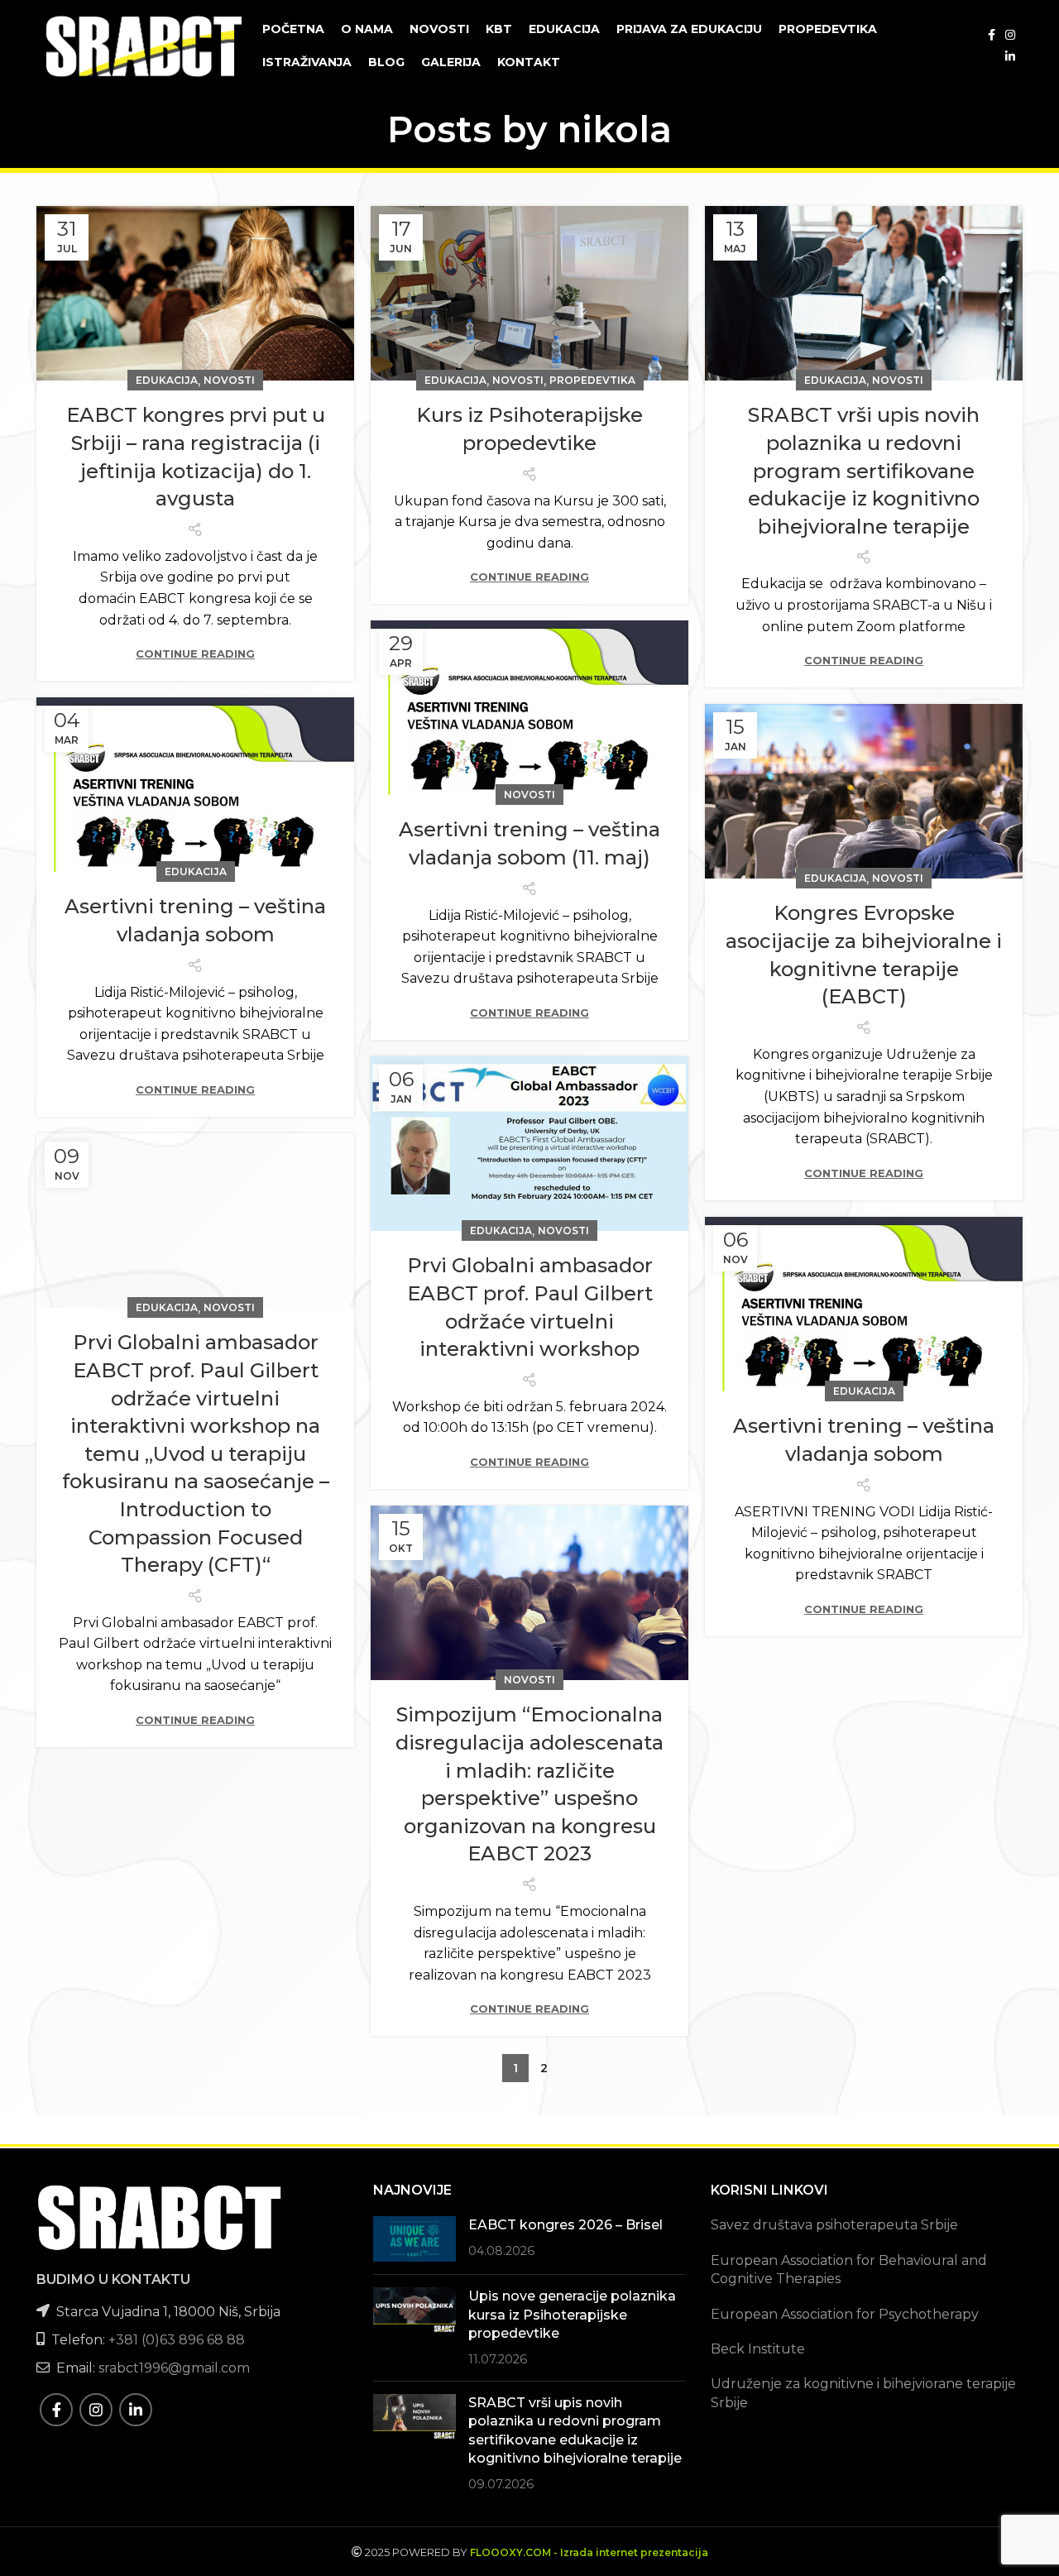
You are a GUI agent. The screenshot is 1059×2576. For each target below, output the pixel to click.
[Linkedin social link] (1010, 56)
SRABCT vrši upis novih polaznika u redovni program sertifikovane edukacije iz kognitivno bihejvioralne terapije (864, 470)
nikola (614, 129)
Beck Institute (758, 2349)
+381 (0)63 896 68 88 (177, 2340)
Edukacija (167, 380)
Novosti (229, 380)
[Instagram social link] (1010, 35)
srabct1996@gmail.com (174, 2368)
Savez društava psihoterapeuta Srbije (834, 2225)
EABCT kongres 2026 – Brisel (565, 2225)
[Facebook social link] (992, 35)
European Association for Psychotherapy (845, 2314)
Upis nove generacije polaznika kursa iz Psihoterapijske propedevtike (572, 2315)
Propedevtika (592, 380)
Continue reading (195, 654)
